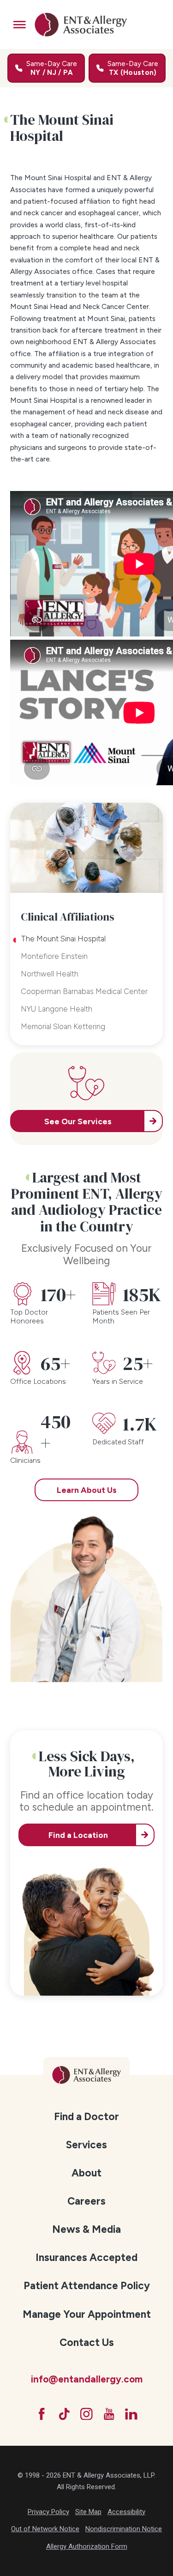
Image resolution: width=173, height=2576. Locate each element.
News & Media (86, 2229)
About (86, 2173)
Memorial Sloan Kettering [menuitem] (63, 1026)
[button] (20, 25)
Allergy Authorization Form (87, 2546)
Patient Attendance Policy (87, 2286)
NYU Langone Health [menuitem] (57, 1009)
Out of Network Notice (45, 2529)
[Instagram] (86, 2414)
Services (86, 2145)
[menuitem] (86, 2116)
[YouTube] (109, 2414)
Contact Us (87, 2343)
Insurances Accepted (86, 2258)
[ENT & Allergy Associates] (81, 24)
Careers (86, 2201)
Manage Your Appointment (87, 2314)
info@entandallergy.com (87, 2379)
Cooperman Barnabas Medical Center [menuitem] (84, 991)
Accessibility (126, 2512)
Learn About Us (87, 1490)
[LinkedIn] (131, 2414)
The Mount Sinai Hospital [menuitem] (63, 939)
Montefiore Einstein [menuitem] (54, 956)
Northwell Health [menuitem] (50, 974)
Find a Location (78, 1835)
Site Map (88, 2512)
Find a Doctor (86, 2117)
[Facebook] (42, 2414)
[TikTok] (64, 2414)
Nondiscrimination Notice (124, 2529)
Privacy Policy (48, 2512)
